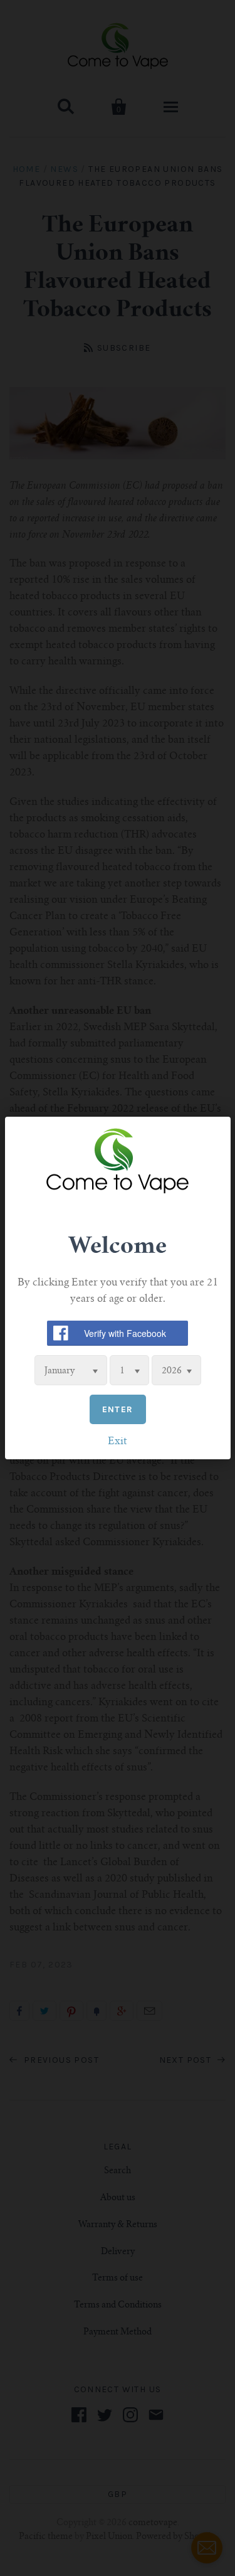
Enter (118, 1409)
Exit (118, 1442)
